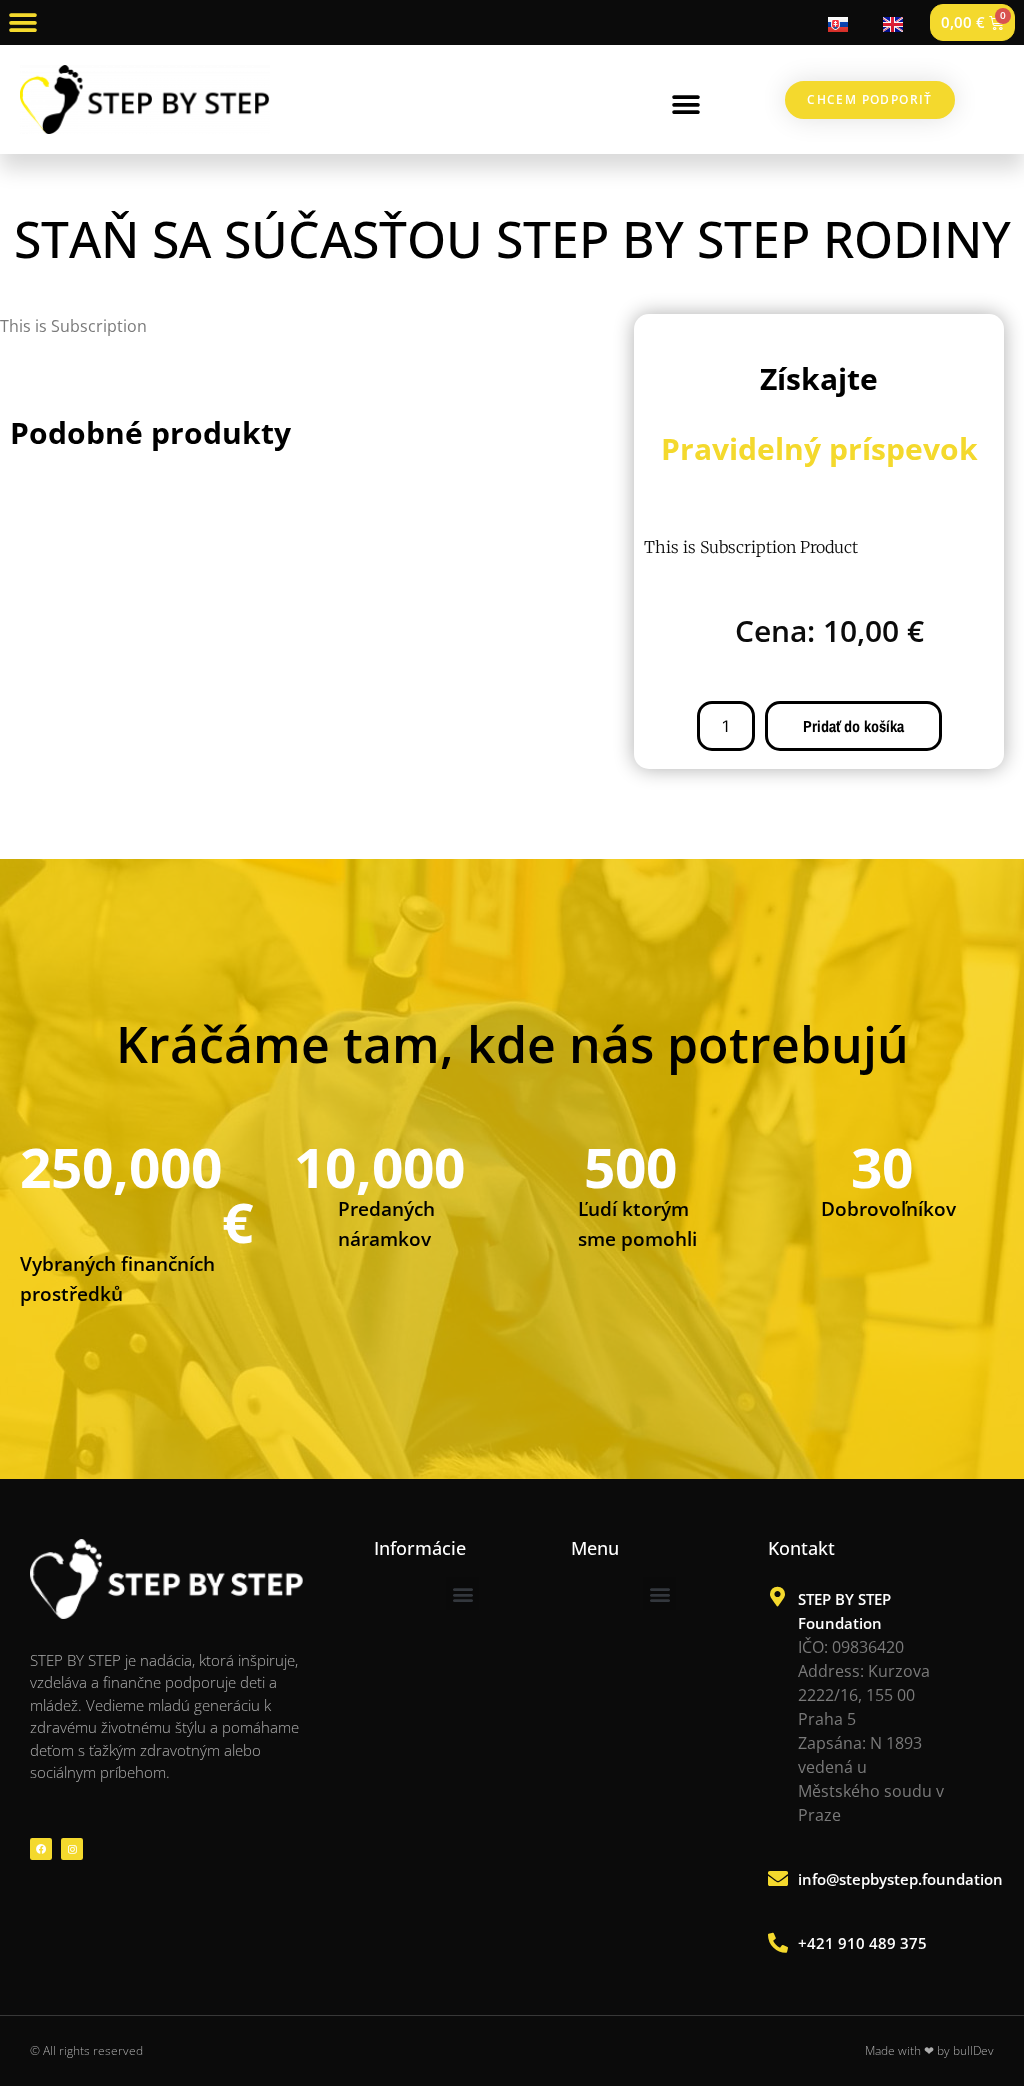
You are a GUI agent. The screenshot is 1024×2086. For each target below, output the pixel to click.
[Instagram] (72, 1849)
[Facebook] (41, 1849)
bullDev (973, 2050)
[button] (22, 22)
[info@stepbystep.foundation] (778, 1879)
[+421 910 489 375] (778, 1943)
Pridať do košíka (853, 726)
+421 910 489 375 (862, 1943)
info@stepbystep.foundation (900, 1879)
